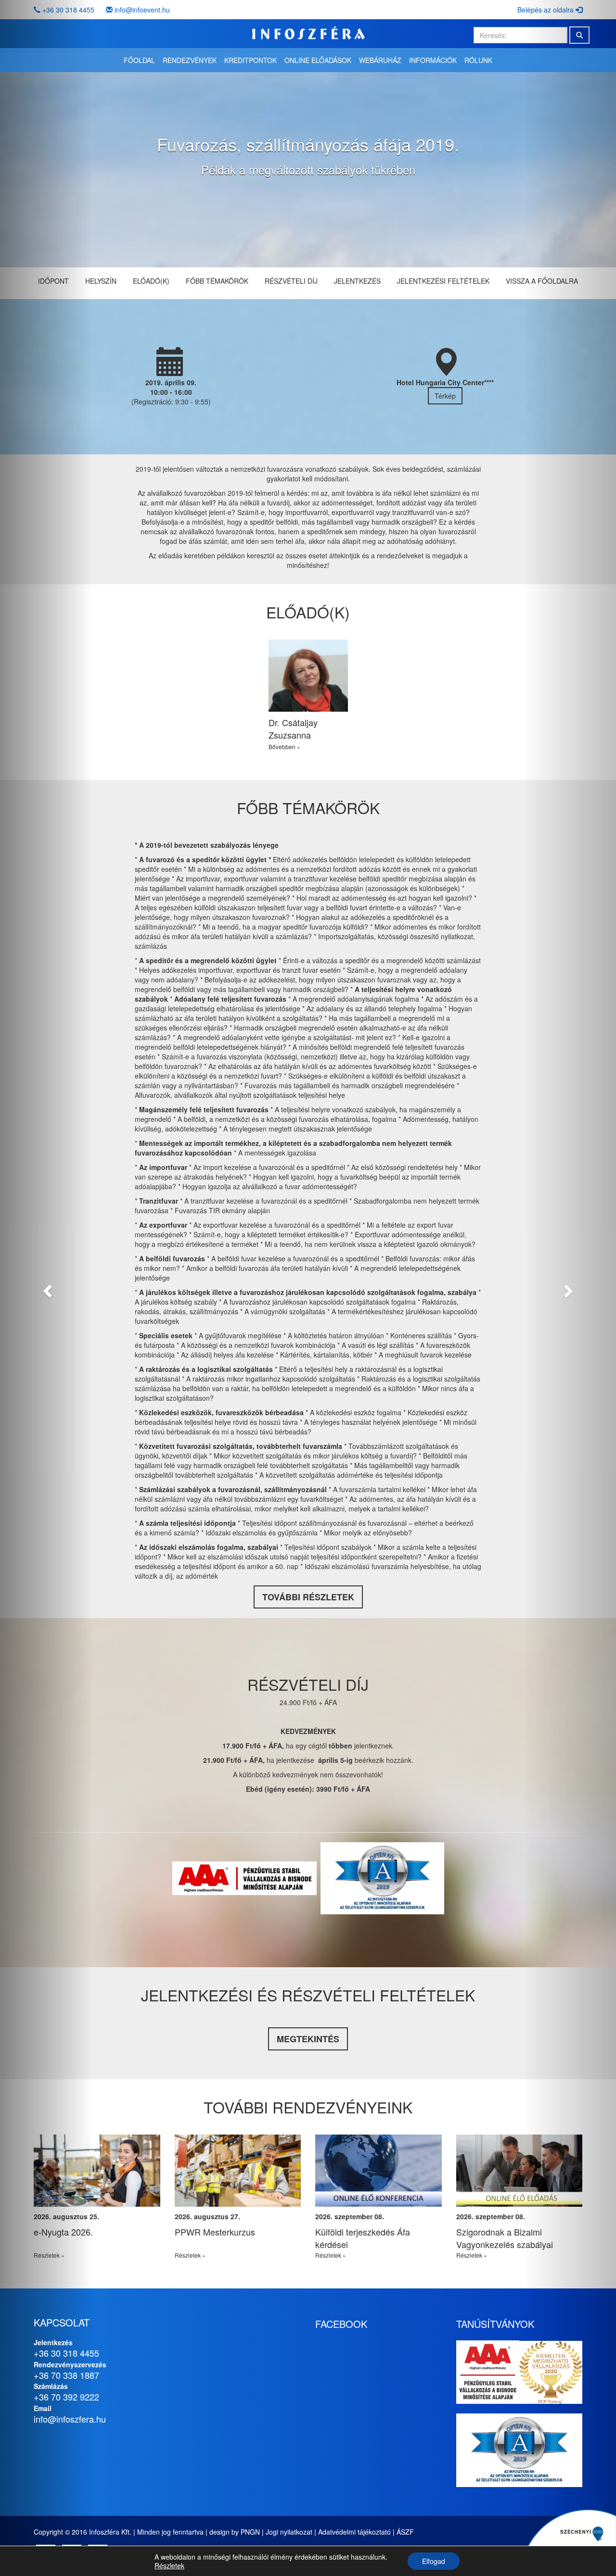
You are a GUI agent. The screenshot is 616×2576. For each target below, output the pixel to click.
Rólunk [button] (478, 60)
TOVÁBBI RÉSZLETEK (308, 1597)
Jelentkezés (357, 281)
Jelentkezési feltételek (443, 281)
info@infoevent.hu (142, 10)
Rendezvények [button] (190, 60)
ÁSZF (405, 2532)
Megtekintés (308, 2039)
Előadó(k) (151, 281)
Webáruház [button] (380, 60)
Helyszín (101, 281)
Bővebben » (284, 747)
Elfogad (434, 2561)
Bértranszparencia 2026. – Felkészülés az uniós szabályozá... (226, 2244)
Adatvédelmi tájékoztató (354, 2532)
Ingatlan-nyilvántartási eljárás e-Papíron (95, 2238)
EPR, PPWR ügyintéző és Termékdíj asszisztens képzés (372, 2238)
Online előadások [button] (318, 60)
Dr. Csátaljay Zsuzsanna (293, 729)
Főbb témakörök (217, 281)
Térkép (445, 396)
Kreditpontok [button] (250, 60)
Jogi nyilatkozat (289, 2532)
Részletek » (190, 2255)
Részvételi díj (291, 281)
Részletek (169, 2565)
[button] (46, 1288)
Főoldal (139, 60)
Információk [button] (433, 60)
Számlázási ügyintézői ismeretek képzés (519, 2238)
